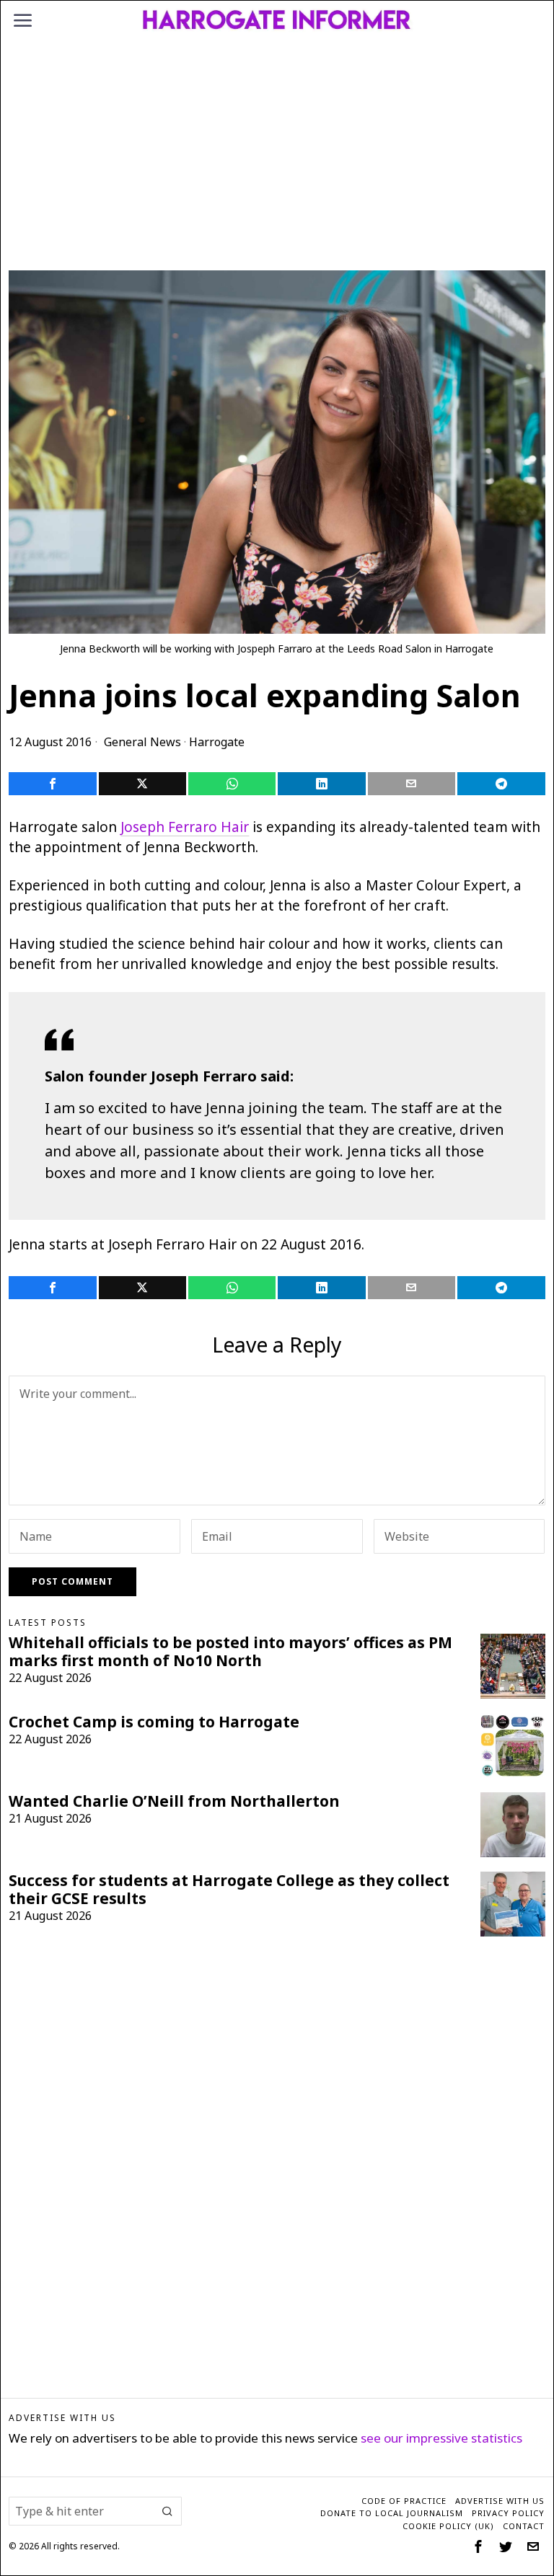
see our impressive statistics (441, 2438)
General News (142, 742)
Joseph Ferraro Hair (185, 827)
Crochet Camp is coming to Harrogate (154, 1722)
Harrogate (217, 742)
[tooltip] (52, 784)
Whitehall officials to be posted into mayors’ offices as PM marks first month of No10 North (230, 1652)
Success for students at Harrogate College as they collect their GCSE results (229, 1890)
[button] (167, 2511)
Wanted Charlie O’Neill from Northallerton (174, 1801)
